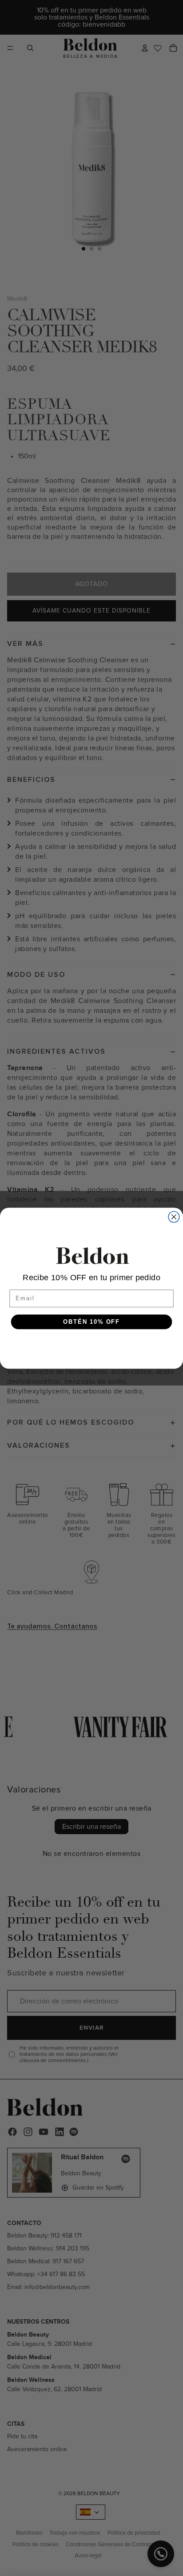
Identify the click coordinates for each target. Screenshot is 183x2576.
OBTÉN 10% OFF (91, 1322)
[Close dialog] (174, 1216)
